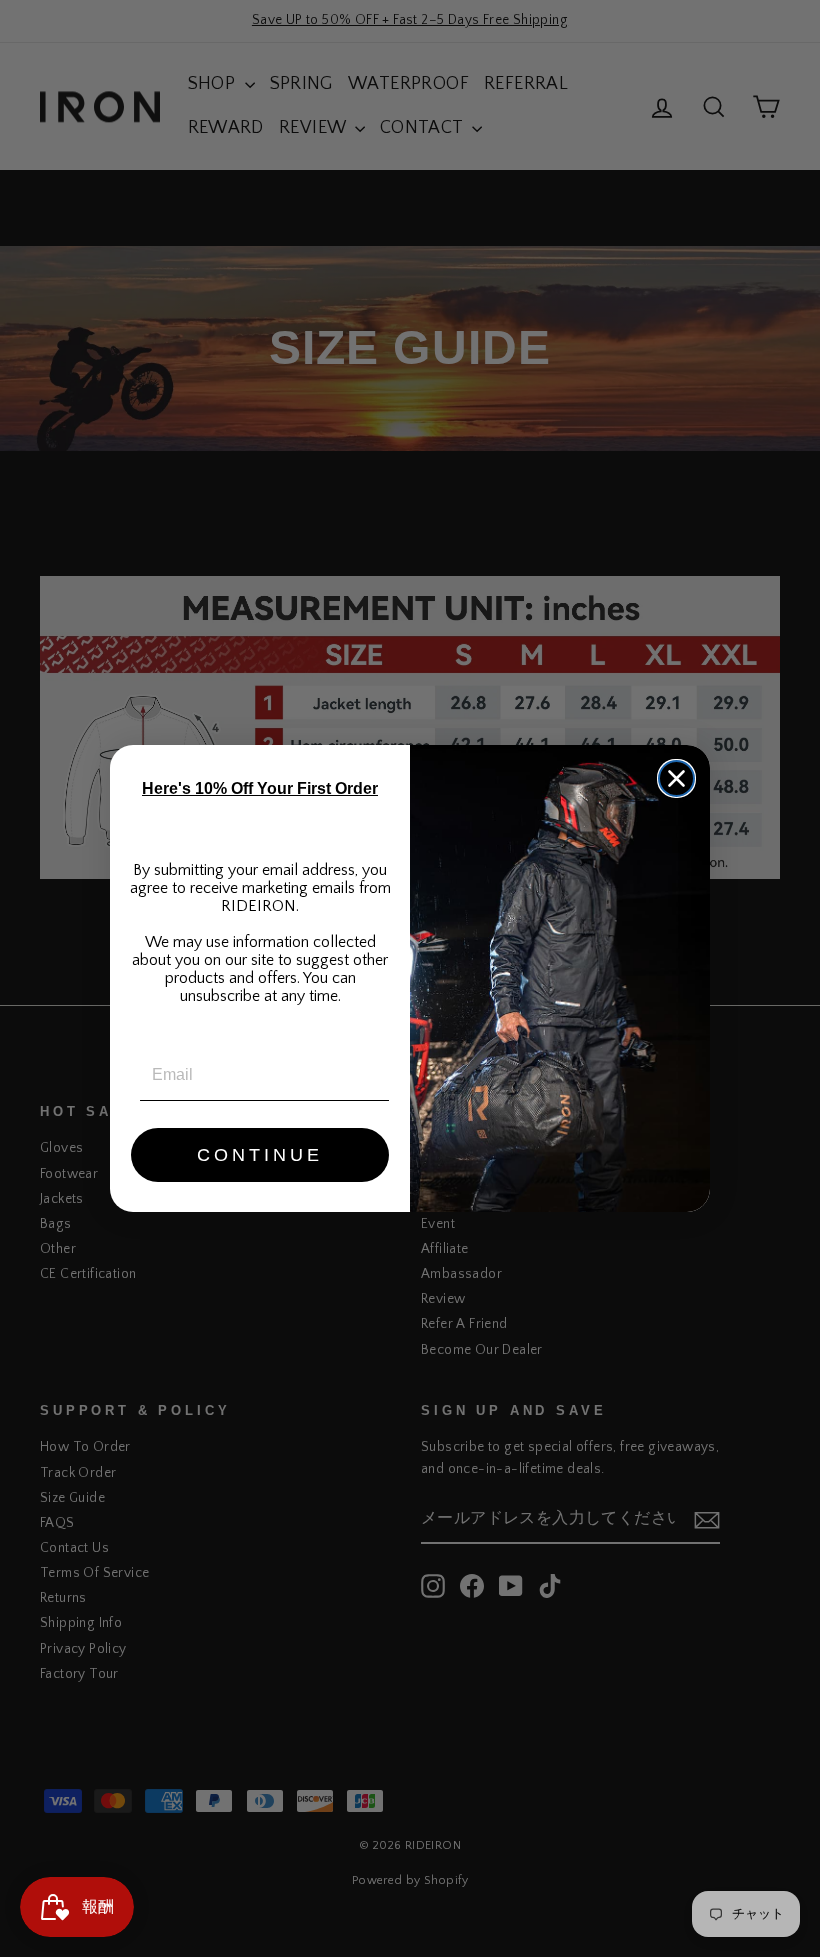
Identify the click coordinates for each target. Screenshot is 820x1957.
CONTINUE (260, 1155)
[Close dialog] (676, 778)
